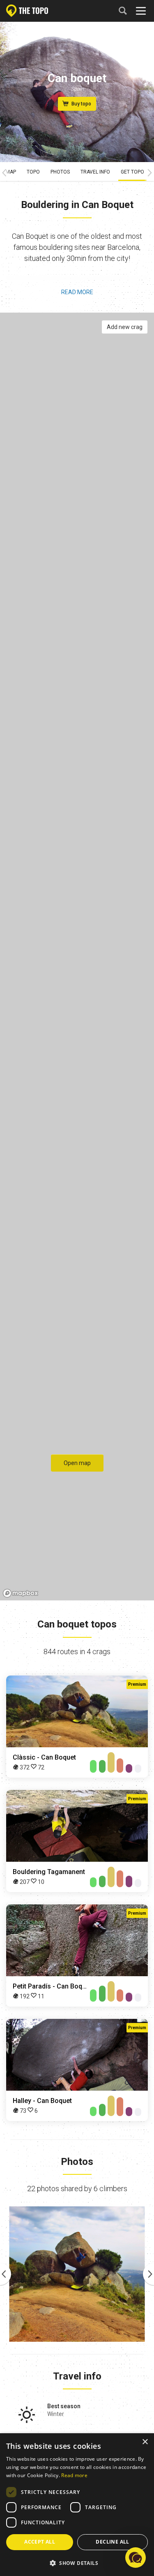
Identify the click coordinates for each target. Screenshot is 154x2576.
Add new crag (125, 327)
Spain (77, 89)
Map (11, 172)
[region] (77, 957)
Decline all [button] (112, 2542)
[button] (77, 2563)
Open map (77, 1463)
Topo (33, 172)
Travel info (95, 172)
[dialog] (77, 2505)
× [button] (145, 2442)
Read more (77, 292)
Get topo (132, 172)
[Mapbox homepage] (21, 1593)
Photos (60, 172)
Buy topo (81, 104)
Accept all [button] (40, 2542)
